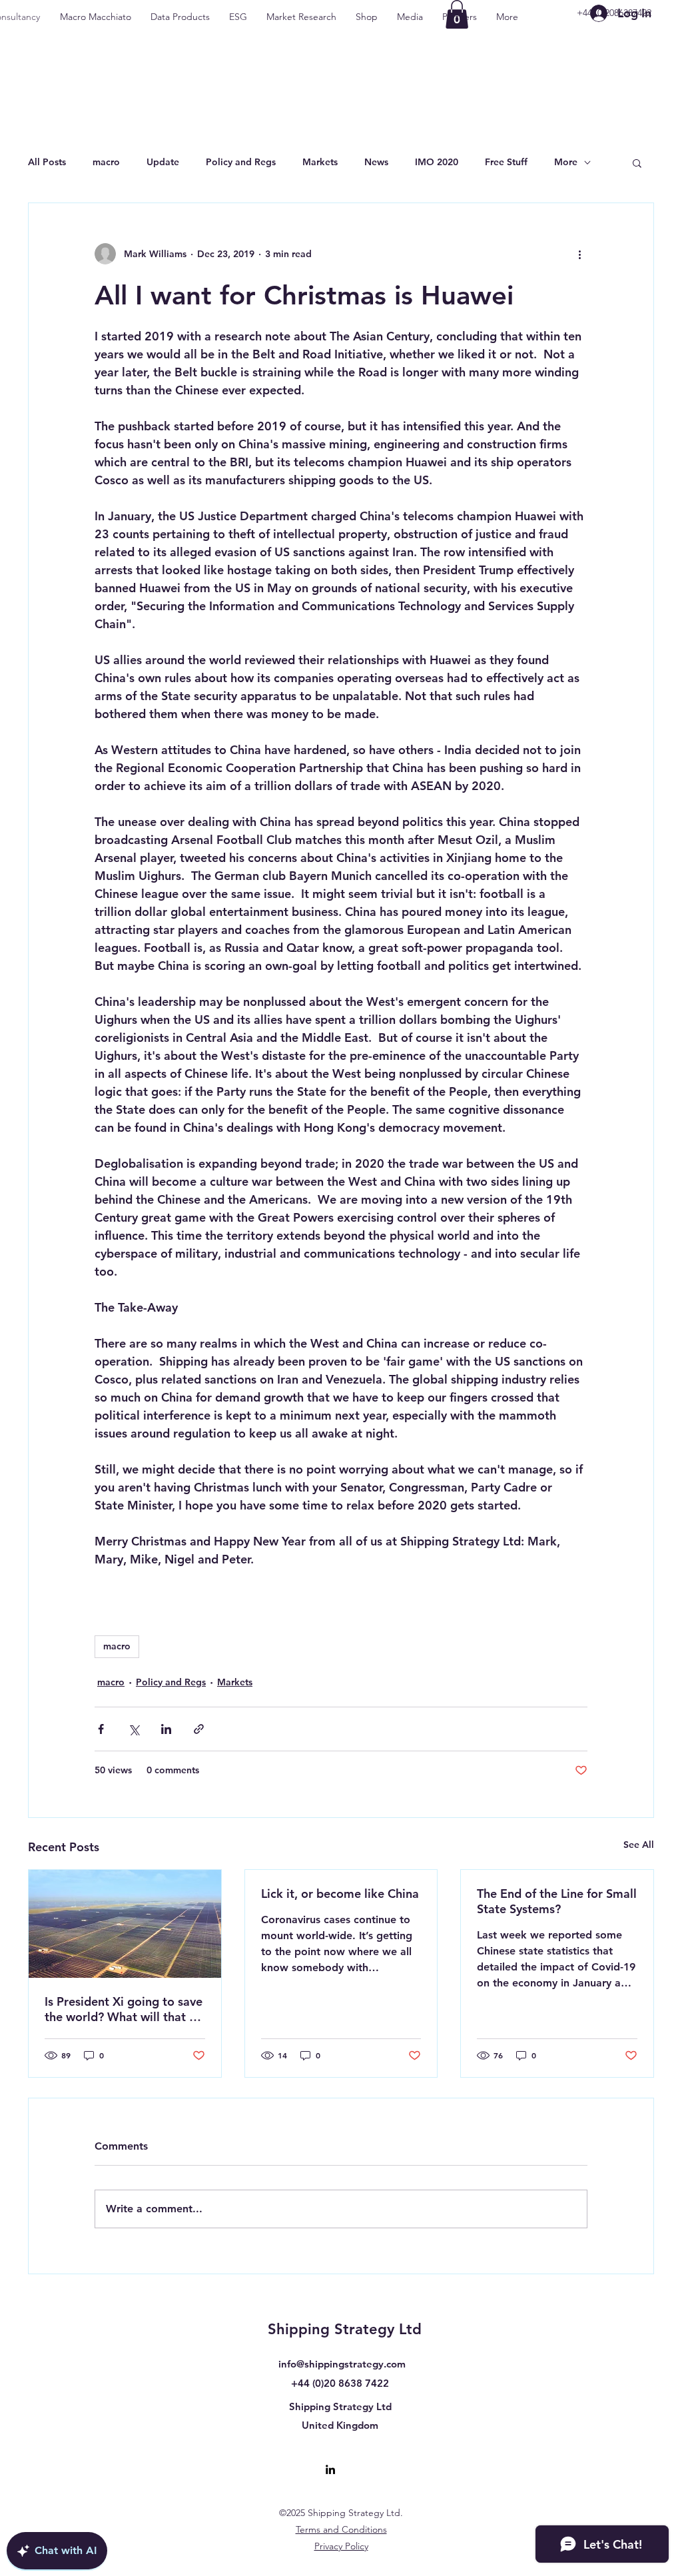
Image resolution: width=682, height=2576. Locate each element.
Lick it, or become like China (340, 1894)
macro (106, 162)
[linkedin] (330, 2469)
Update (163, 162)
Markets (320, 162)
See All (639, 1845)
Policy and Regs (241, 162)
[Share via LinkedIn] (166, 1729)
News (376, 162)
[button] (637, 163)
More (566, 162)
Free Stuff (506, 162)
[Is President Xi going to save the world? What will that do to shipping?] (125, 1924)
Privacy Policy (341, 2546)
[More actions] (579, 254)
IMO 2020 (437, 162)
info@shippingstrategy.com (342, 2364)
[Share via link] (199, 1729)
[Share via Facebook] (101, 1729)
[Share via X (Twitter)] (134, 1729)
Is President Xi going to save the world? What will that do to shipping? (124, 2009)
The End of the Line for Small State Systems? (557, 1901)
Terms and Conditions (341, 2529)
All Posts (47, 162)
